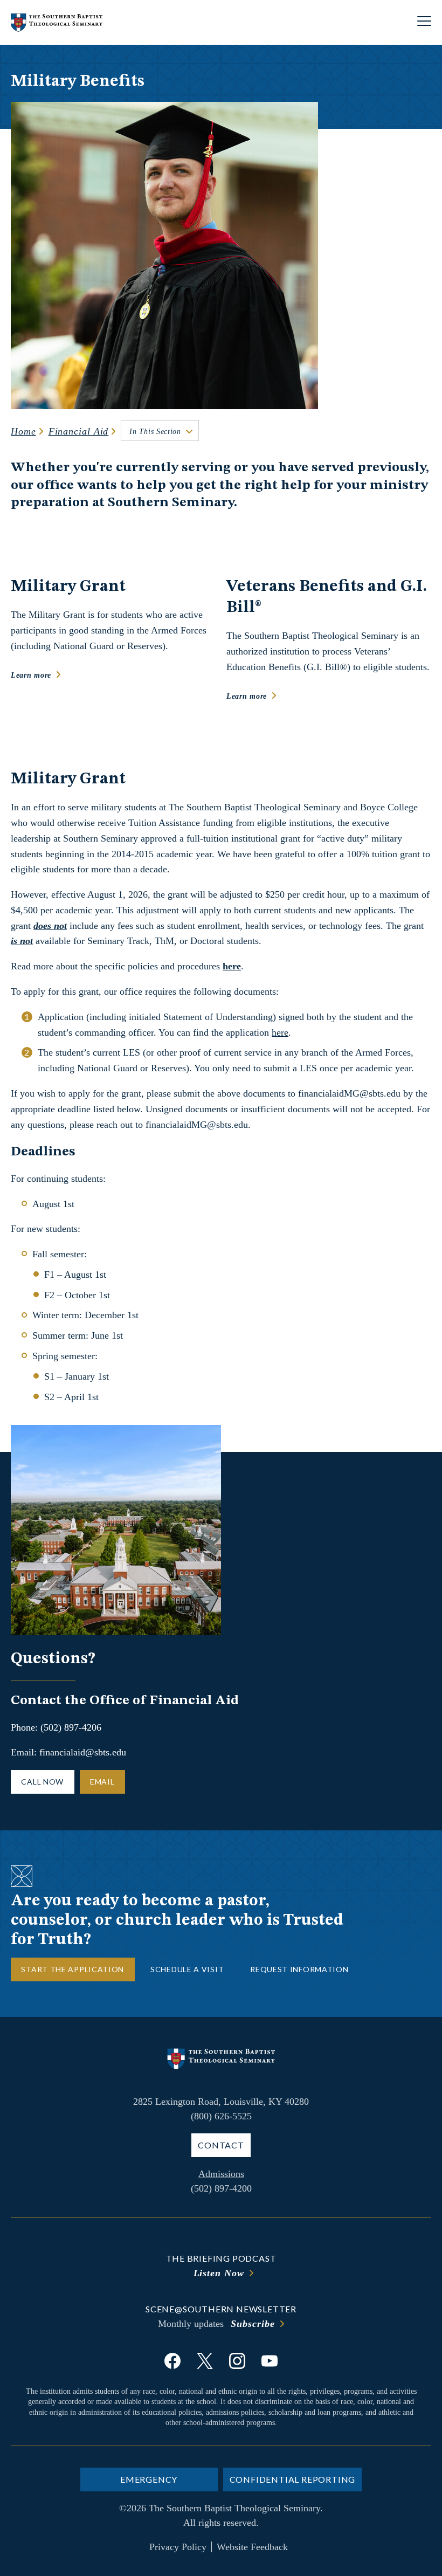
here (280, 1032)
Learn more (31, 675)
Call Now (42, 1782)
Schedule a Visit (187, 1969)
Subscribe (253, 2324)
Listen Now (219, 2273)
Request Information (299, 1969)
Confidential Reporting (293, 2479)
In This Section (155, 432)
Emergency (149, 2479)
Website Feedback (252, 2547)
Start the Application (72, 1969)
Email (102, 1782)
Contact (221, 2145)
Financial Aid (79, 431)
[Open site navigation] (424, 22)
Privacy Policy (178, 2547)
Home (23, 431)
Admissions (221, 2174)
